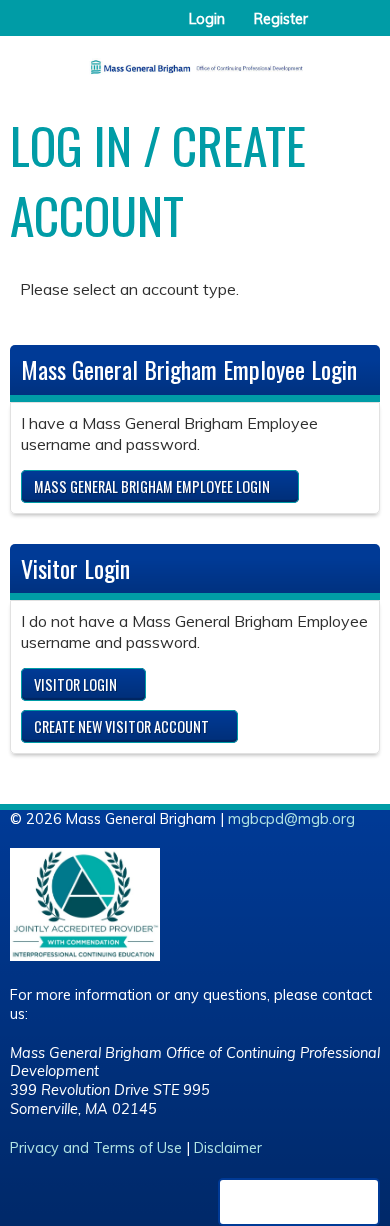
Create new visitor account (121, 726)
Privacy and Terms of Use (96, 1148)
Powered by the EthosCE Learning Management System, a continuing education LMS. (299, 1202)
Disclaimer (228, 1148)
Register (281, 19)
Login (207, 19)
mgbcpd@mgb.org (291, 819)
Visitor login (75, 684)
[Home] (195, 60)
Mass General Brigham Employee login (152, 486)
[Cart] (331, 29)
